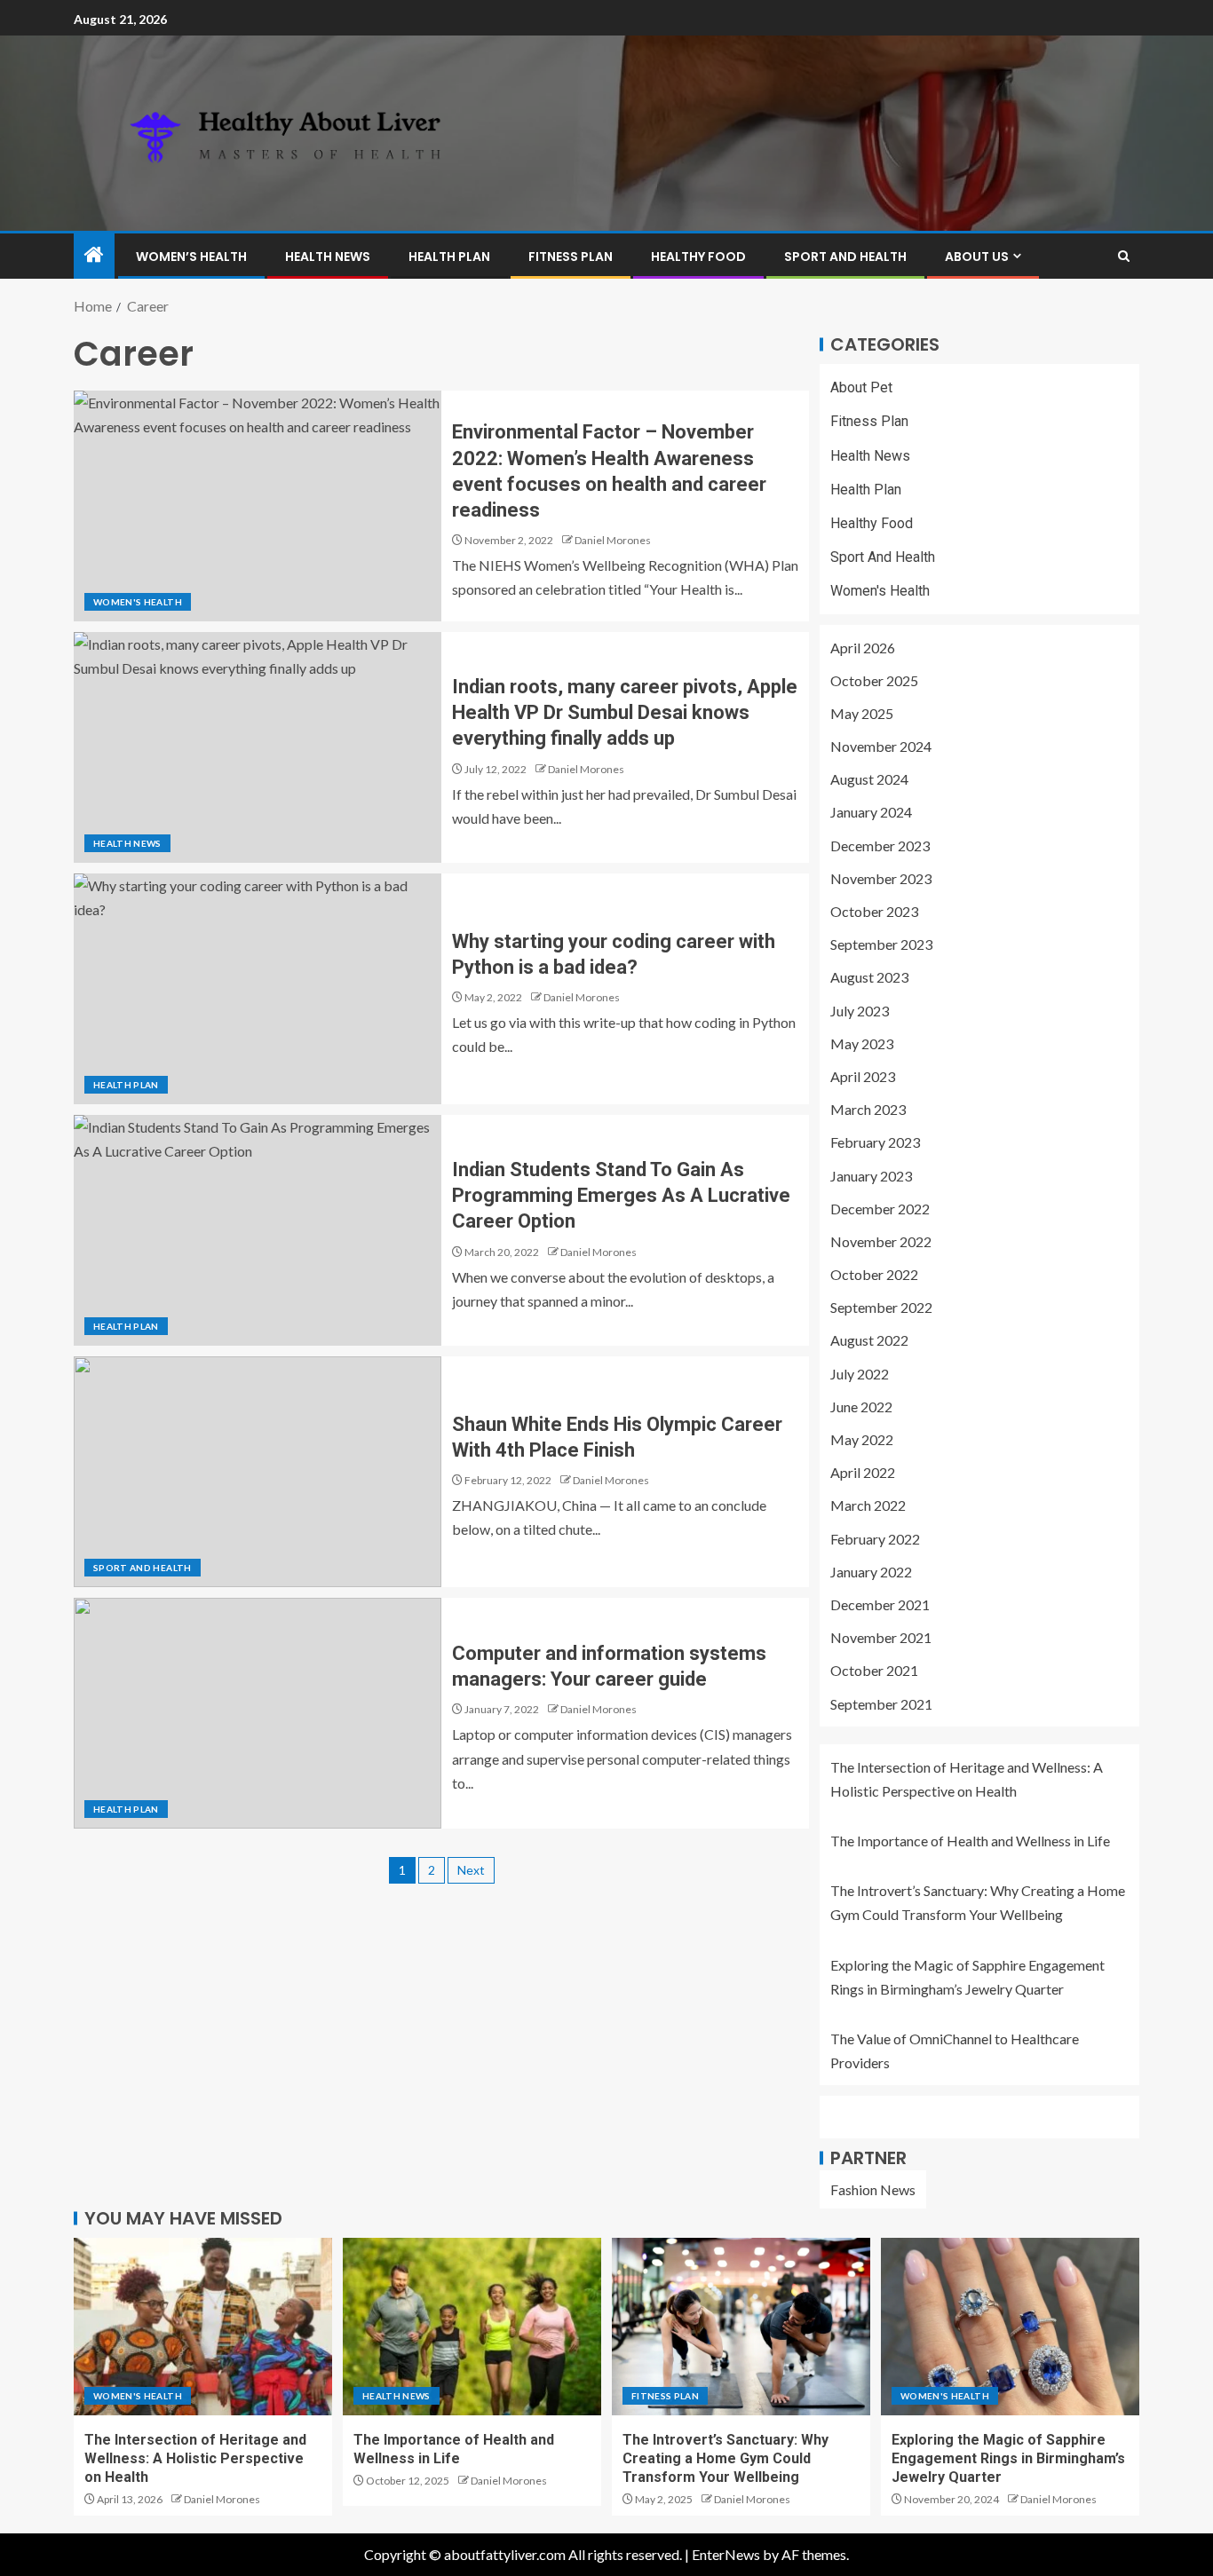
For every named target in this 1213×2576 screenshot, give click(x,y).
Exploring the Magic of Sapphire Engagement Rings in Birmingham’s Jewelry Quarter (1008, 2459)
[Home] (94, 255)
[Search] (1124, 256)
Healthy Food (698, 257)
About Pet (861, 387)
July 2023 (860, 1011)
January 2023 (871, 1176)
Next (471, 1870)
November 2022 (881, 1241)
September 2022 (881, 1307)
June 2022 (861, 1407)
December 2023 (880, 845)
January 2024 (871, 812)
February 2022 (875, 1539)
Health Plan (449, 257)
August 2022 (869, 1340)
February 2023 (875, 1142)
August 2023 (869, 977)
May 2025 (862, 713)
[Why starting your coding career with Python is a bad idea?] (258, 989)
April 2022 (863, 1472)
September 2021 (881, 1704)
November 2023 (881, 878)
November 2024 (881, 746)
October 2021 (874, 1670)
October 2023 (874, 911)
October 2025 (874, 680)
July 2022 (860, 1374)
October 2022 (874, 1274)
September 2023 (881, 944)
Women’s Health (191, 257)
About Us (977, 257)
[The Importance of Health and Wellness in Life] (472, 2327)
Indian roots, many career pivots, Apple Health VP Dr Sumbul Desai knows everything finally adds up (625, 713)
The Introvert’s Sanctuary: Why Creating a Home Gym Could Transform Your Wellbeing (725, 2459)
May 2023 (862, 1043)
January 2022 (871, 1572)
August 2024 (869, 779)
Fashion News (873, 2189)
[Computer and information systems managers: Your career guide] (258, 1713)
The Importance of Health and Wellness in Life (970, 1841)
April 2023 (863, 1076)
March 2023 (868, 1109)
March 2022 (868, 1505)
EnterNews (726, 2554)
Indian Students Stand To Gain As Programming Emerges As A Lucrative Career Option (621, 1196)
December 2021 (880, 1604)
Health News (328, 257)
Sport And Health (845, 257)
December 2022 (880, 1209)
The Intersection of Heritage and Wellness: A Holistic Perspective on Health (195, 2459)
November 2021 (881, 1637)
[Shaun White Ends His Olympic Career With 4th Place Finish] (258, 1472)
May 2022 (862, 1439)
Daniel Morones (613, 540)
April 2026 (863, 648)
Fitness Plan (571, 257)
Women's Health (138, 602)
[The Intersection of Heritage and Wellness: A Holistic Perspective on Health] (203, 2327)
